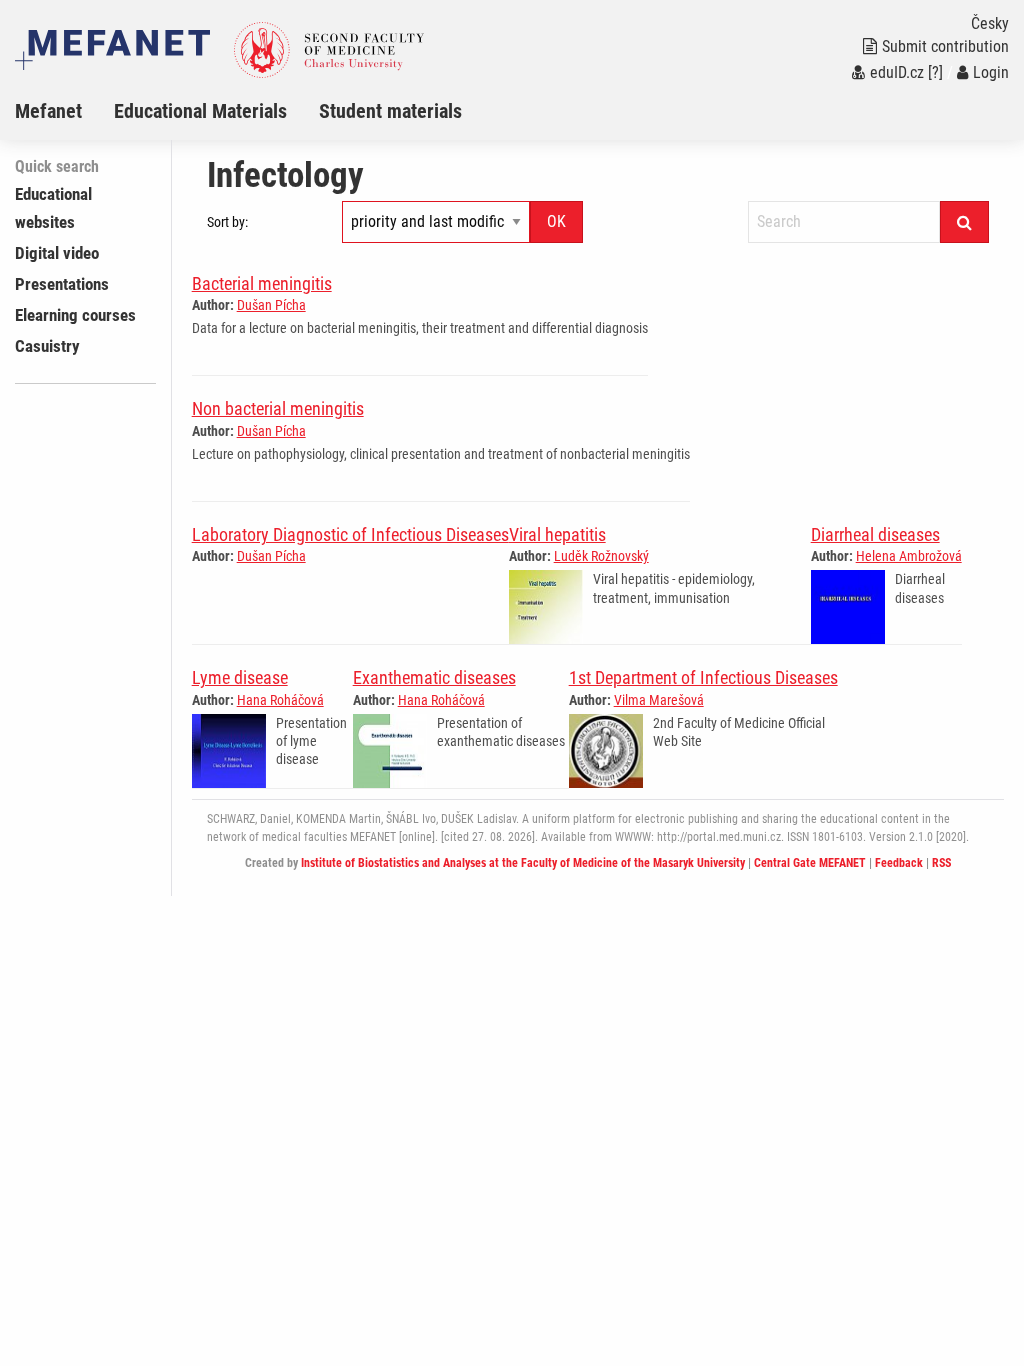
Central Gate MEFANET (810, 863)
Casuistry (47, 346)
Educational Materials (200, 111)
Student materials (390, 111)
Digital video (57, 253)
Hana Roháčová (280, 700)
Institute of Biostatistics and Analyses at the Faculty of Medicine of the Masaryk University (523, 863)
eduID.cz (897, 72)
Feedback (899, 863)
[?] (935, 72)
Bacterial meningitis (262, 283)
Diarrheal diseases (875, 534)
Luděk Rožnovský (601, 556)
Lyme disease (240, 677)
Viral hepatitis (557, 534)
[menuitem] (64, 111)
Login (991, 72)
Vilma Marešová (659, 700)
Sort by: (227, 222)
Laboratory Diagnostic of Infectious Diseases (350, 534)
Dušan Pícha (271, 305)
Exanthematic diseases (434, 677)
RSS (941, 863)
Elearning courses (75, 315)
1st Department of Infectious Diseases (703, 677)
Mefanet (48, 111)
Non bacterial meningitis (278, 408)
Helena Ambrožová (909, 556)
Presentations (62, 284)
